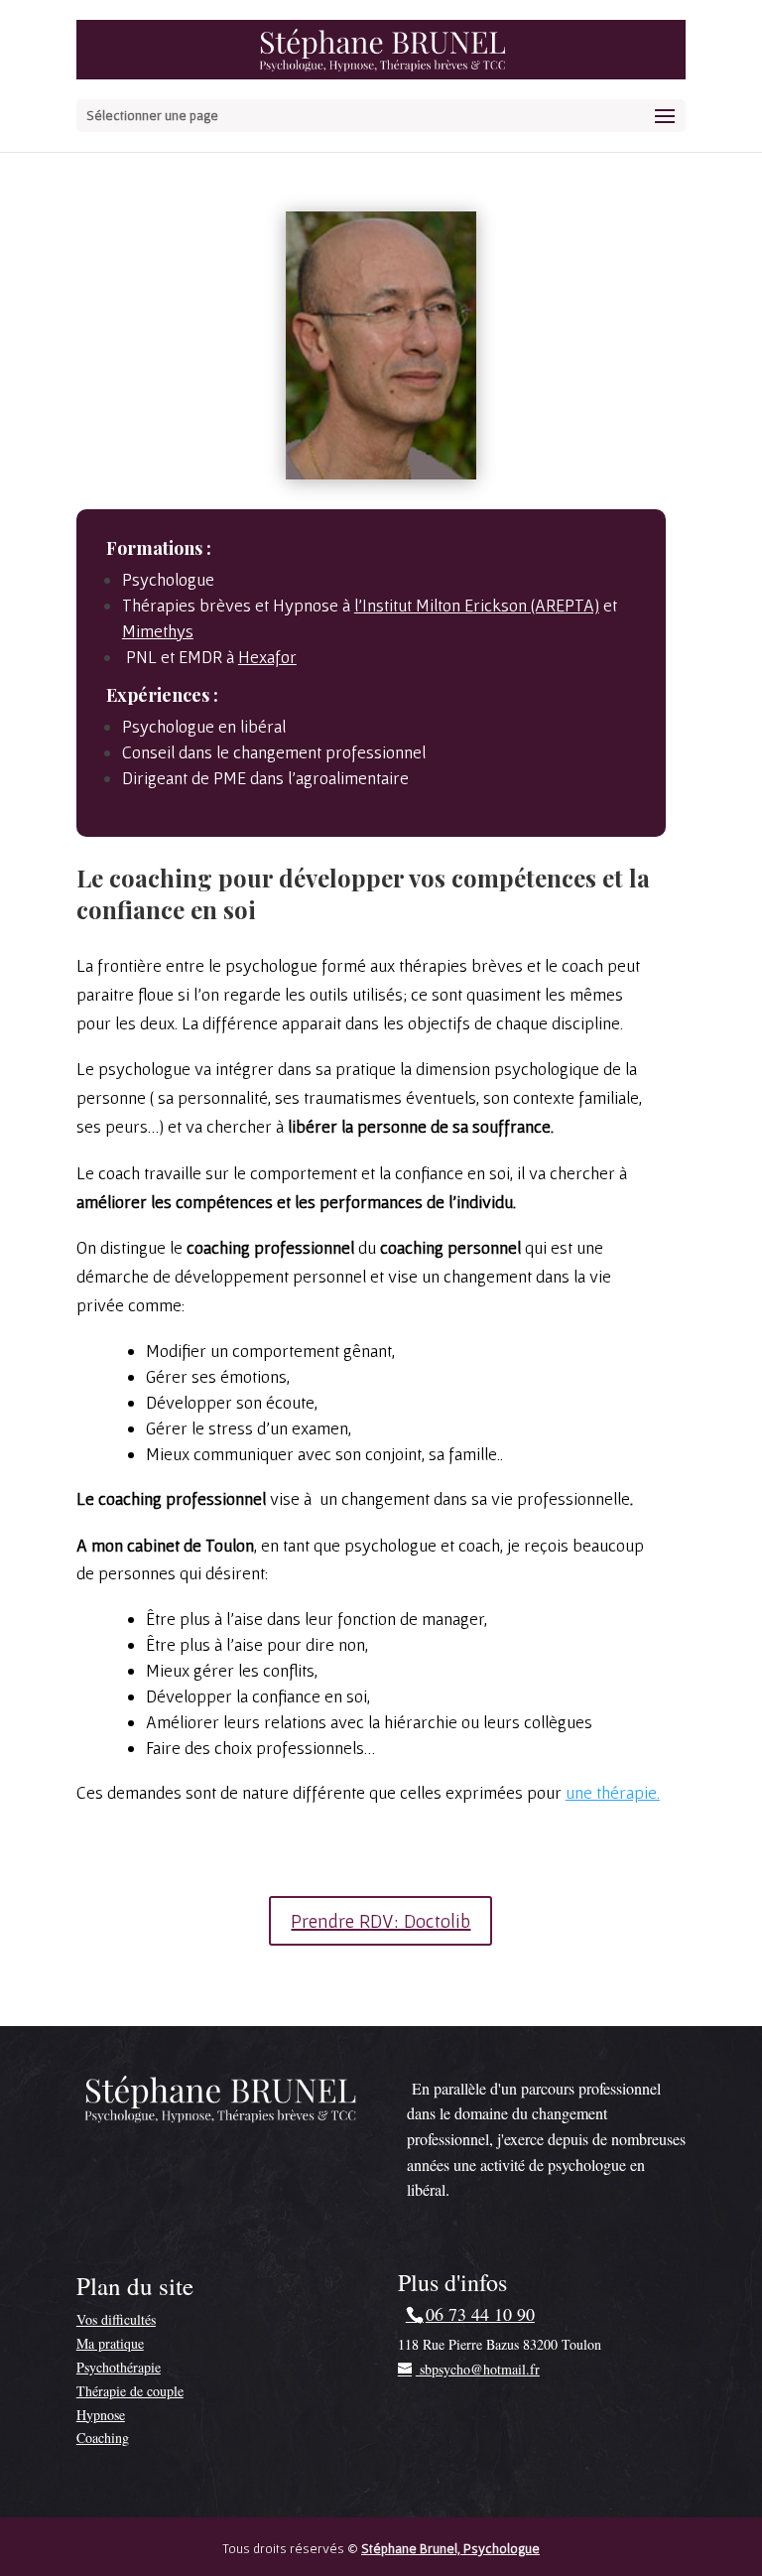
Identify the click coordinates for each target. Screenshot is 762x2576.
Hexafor (267, 657)
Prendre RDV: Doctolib (381, 1921)
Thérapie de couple (130, 2391)
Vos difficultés (116, 2319)
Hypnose (101, 2415)
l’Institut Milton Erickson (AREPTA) (477, 605)
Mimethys (158, 631)
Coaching (103, 2438)
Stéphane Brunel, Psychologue (450, 2548)
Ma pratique (110, 2343)
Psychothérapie (119, 2367)
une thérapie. (613, 1792)
